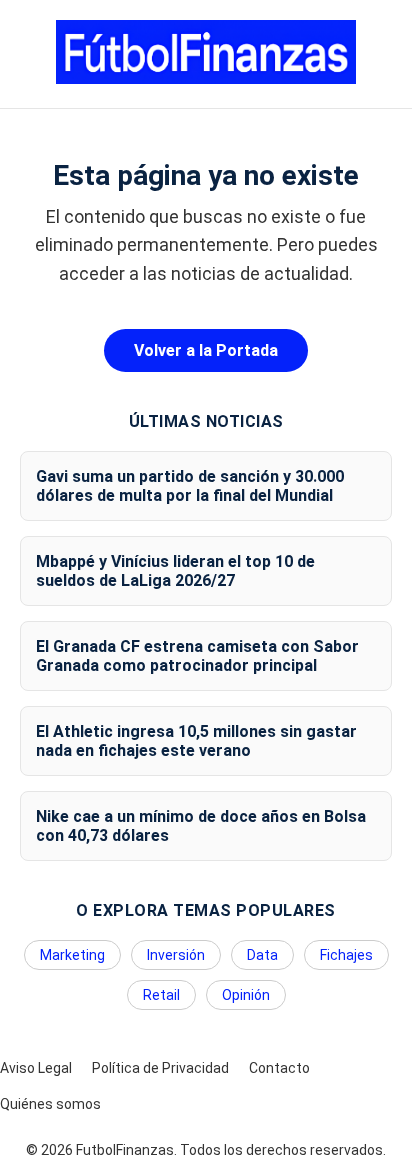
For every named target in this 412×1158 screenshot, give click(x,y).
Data (262, 955)
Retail (161, 995)
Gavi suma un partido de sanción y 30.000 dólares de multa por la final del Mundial (190, 486)
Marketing (72, 955)
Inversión (176, 955)
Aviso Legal (36, 1068)
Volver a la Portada (206, 350)
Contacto (279, 1068)
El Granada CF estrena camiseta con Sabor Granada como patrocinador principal (197, 656)
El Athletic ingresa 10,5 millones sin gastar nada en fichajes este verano (196, 741)
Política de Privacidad (160, 1068)
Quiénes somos (50, 1104)
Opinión (246, 995)
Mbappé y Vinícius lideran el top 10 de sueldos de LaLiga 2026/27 (175, 571)
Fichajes (346, 955)
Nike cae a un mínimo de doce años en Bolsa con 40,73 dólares (201, 826)
